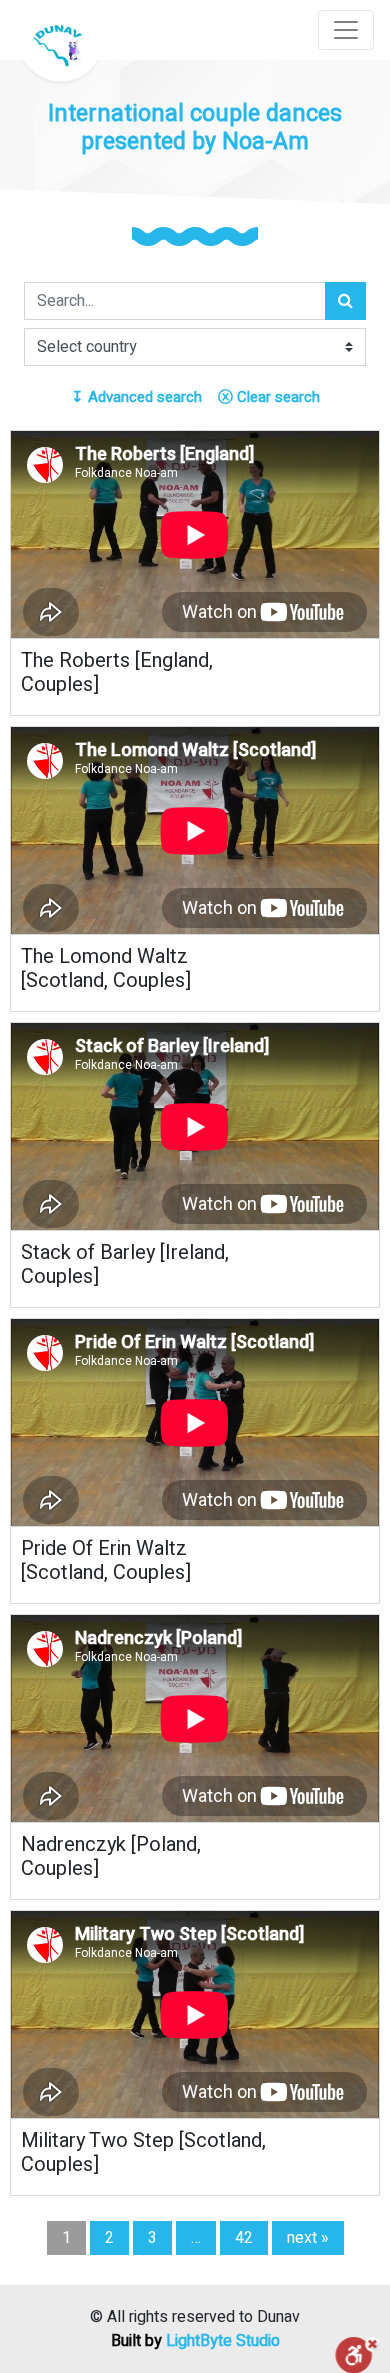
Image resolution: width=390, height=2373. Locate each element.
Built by (195, 2341)
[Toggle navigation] (346, 30)
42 (244, 2238)
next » (308, 2238)
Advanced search (136, 397)
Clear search (269, 397)
